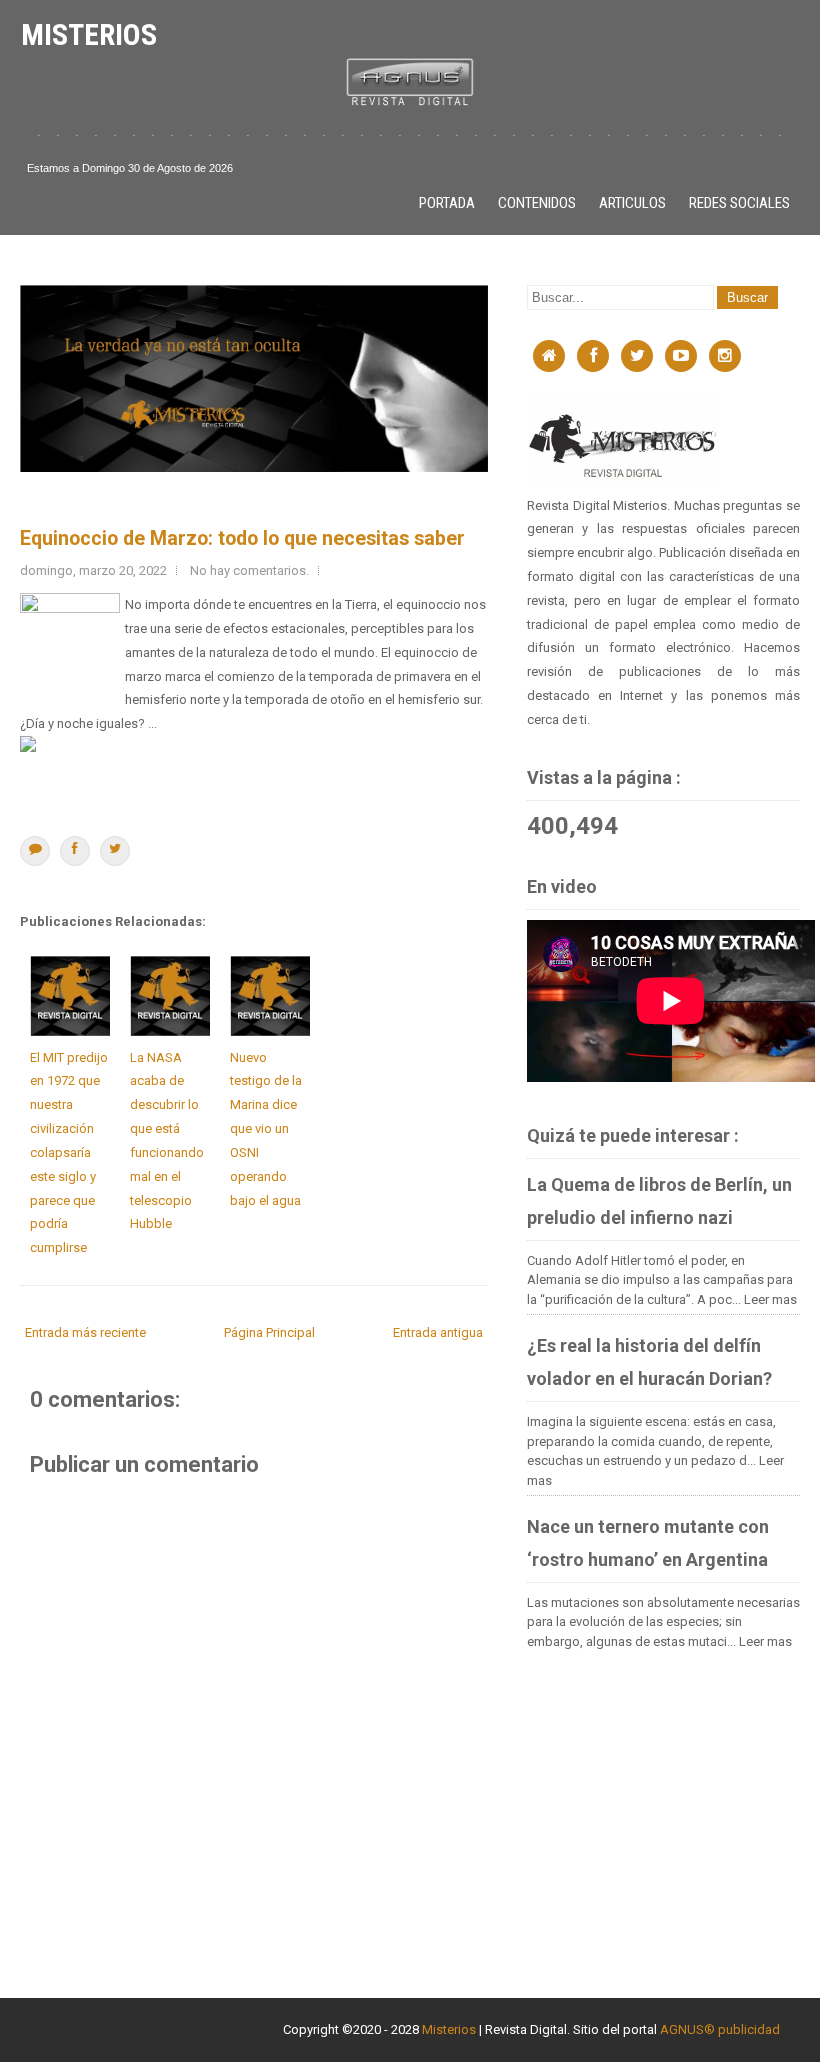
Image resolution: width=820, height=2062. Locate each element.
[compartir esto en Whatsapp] (35, 851)
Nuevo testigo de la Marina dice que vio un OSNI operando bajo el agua (266, 1129)
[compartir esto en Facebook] (75, 851)
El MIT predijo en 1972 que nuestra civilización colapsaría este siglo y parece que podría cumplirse (69, 1153)
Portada (447, 203)
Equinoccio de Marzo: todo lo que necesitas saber (242, 538)
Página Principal (269, 1332)
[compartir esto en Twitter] (115, 851)
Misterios (89, 34)
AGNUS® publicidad (720, 2029)
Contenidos (537, 203)
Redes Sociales (739, 203)
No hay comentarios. (249, 570)
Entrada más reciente (85, 1332)
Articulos (632, 203)
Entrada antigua (438, 1332)
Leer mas (770, 1299)
